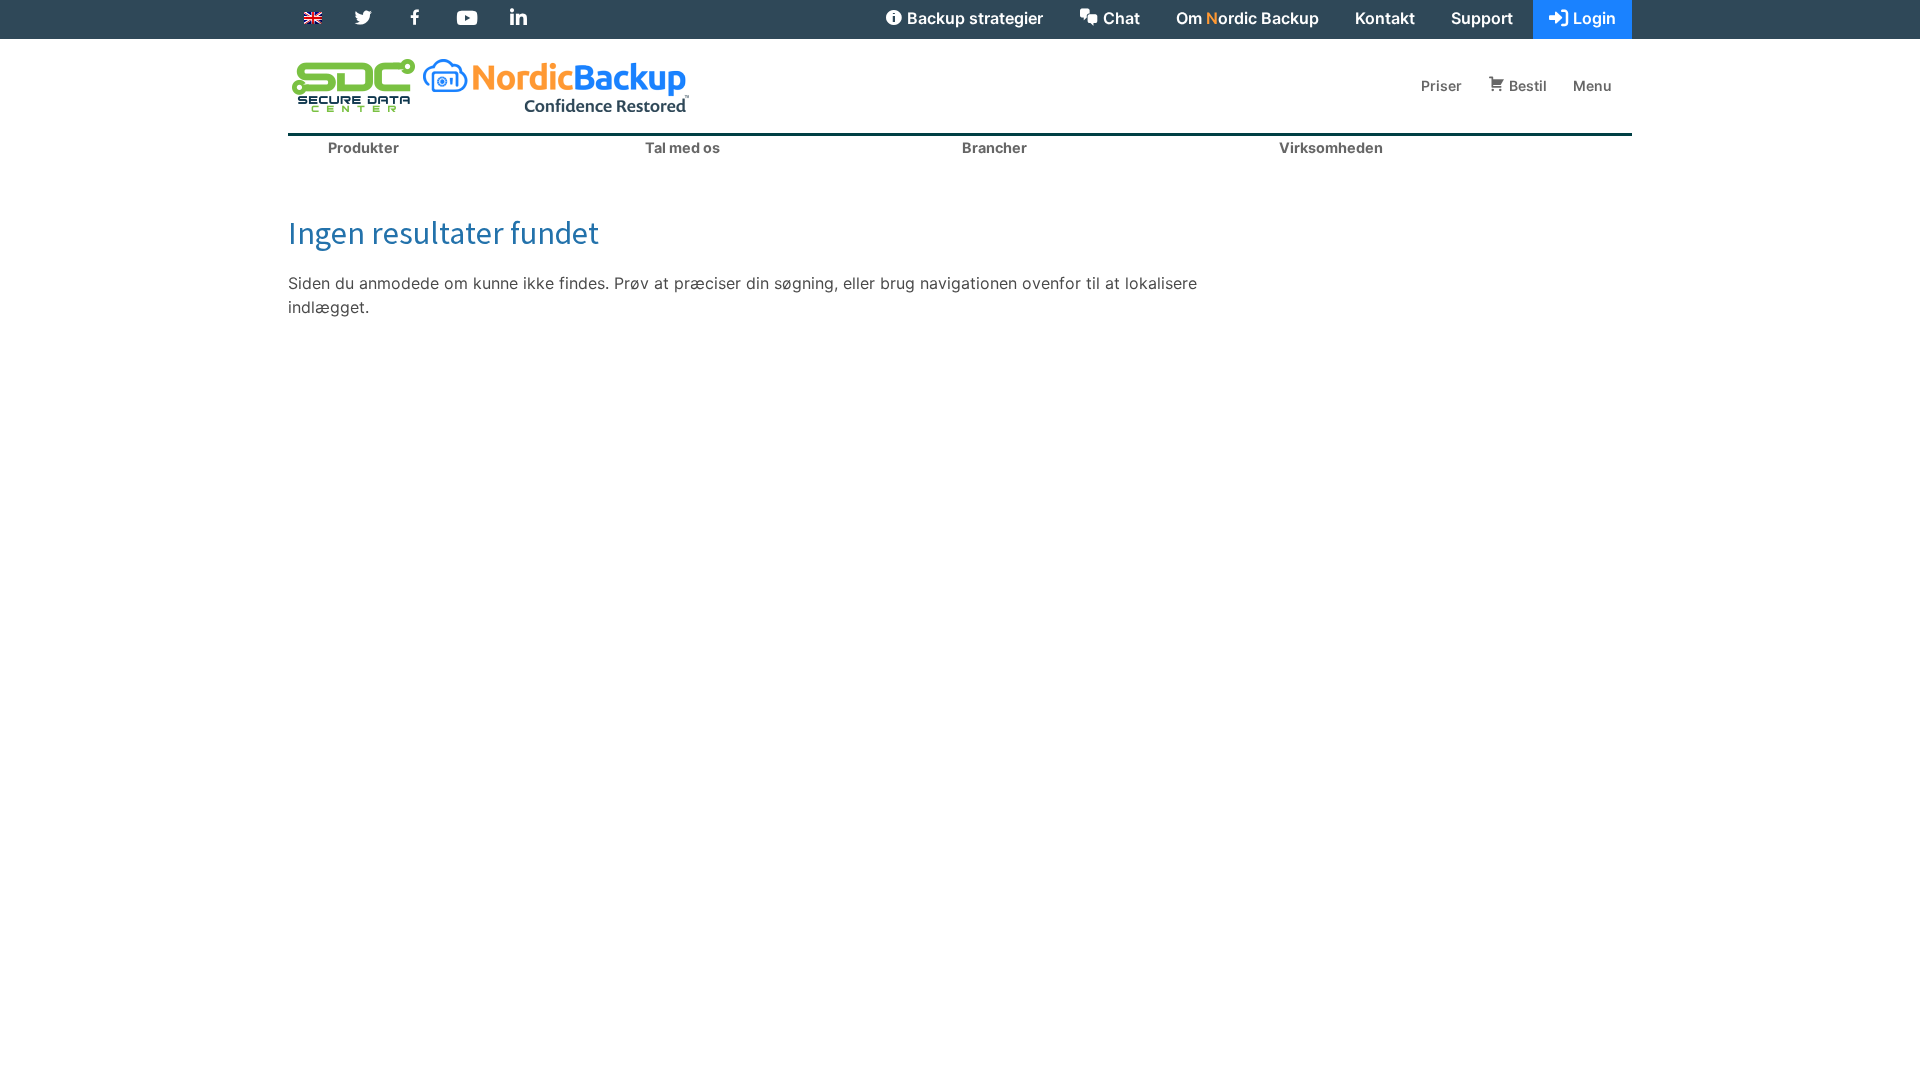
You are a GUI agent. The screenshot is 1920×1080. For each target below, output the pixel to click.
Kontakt (1385, 18)
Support (1482, 18)
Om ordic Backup (1247, 18)
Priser (1441, 86)
